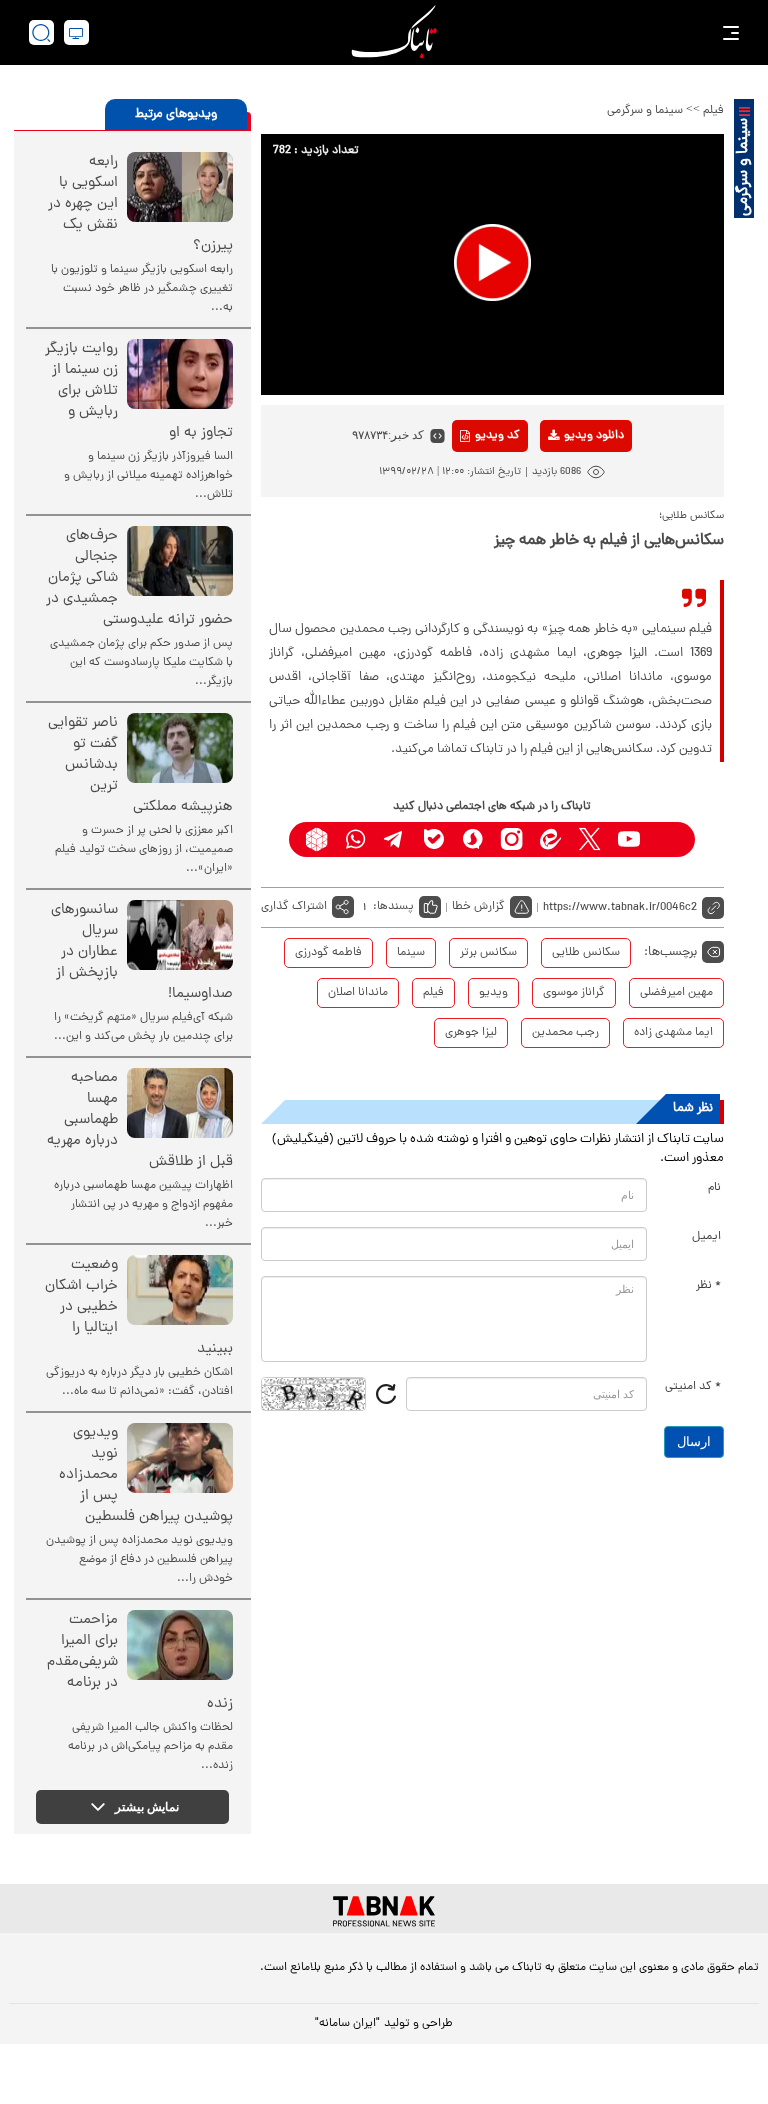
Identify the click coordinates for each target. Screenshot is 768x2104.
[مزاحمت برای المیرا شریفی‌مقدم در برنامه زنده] (180, 1645)
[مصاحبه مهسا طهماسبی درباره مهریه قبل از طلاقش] (180, 1103)
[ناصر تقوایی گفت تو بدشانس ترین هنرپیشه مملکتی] (180, 748)
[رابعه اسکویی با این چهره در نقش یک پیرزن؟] (180, 187)
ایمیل (706, 1237)
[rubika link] (316, 839)
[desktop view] (76, 32)
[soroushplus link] (472, 839)
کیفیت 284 (562, 550)
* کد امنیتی (693, 1387)
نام (714, 1188)
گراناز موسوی (574, 993)
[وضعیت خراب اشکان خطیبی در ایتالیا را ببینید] (180, 1290)
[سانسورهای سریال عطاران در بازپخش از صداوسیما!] (180, 935)
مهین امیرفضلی (676, 993)
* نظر (708, 1286)
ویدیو (493, 993)
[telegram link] (394, 839)
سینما (411, 953)
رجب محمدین (565, 1033)
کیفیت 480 (562, 519)
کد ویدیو (497, 436)
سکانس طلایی (586, 953)
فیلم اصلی (562, 488)
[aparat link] (667, 839)
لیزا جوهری (471, 1033)
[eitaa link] (550, 839)
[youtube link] (628, 839)
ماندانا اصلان (358, 993)
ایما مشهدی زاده (673, 1033)
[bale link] (433, 839)
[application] (492, 264)
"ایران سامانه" (347, 2024)
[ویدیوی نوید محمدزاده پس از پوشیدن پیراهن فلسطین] (180, 1458)
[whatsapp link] (355, 839)
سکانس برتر (488, 953)
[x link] (589, 839)
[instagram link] (511, 839)
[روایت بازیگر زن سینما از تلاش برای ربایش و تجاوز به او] (180, 374)
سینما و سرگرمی (645, 111)
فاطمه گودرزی (328, 953)
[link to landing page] (394, 32)
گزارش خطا (478, 907)
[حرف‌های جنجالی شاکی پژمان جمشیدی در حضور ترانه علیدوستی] (180, 561)
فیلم (713, 111)
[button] (492, 262)
